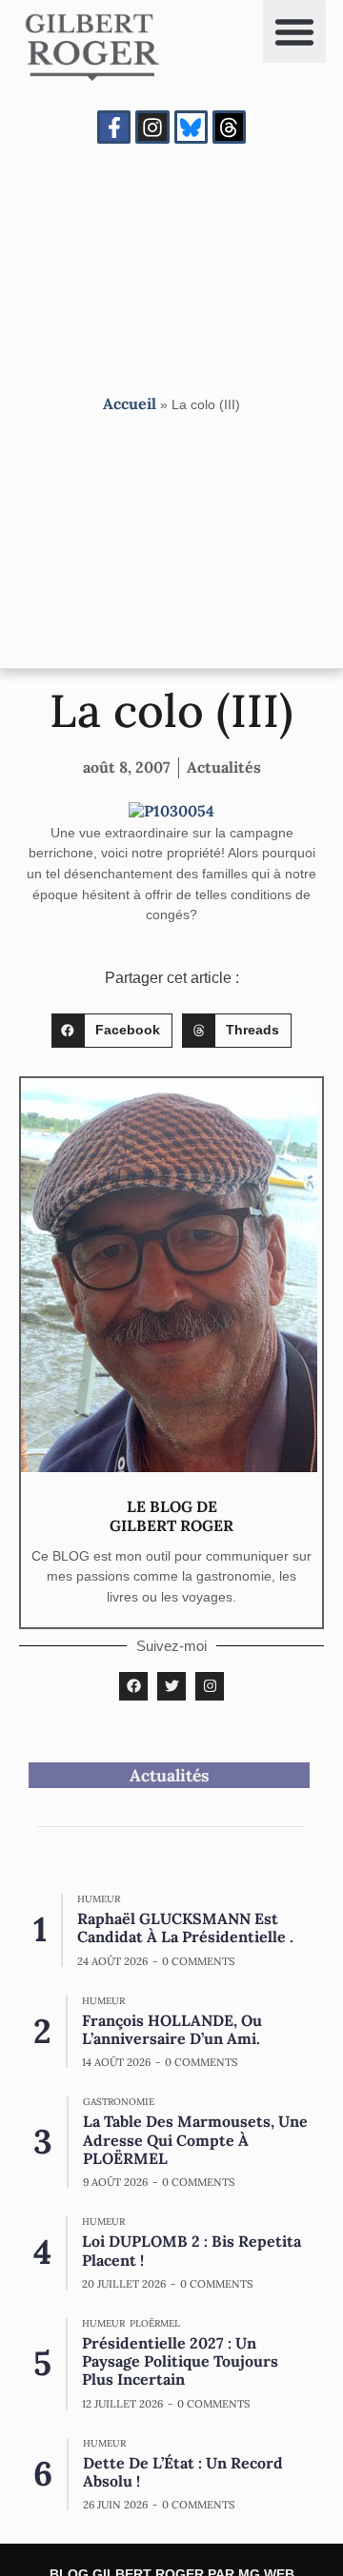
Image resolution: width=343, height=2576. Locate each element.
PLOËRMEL (155, 2324)
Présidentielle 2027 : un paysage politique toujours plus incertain (180, 2361)
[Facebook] (133, 1686)
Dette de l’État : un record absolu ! (183, 2472)
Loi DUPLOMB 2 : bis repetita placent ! (192, 2250)
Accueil (130, 403)
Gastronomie (119, 2102)
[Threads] (229, 127)
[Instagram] (152, 127)
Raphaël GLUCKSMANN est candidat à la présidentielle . (185, 1927)
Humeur (99, 1899)
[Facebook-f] (114, 127)
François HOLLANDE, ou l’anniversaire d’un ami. (172, 2029)
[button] (294, 31)
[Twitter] (171, 1686)
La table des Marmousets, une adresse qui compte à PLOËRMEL (195, 2139)
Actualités (224, 767)
